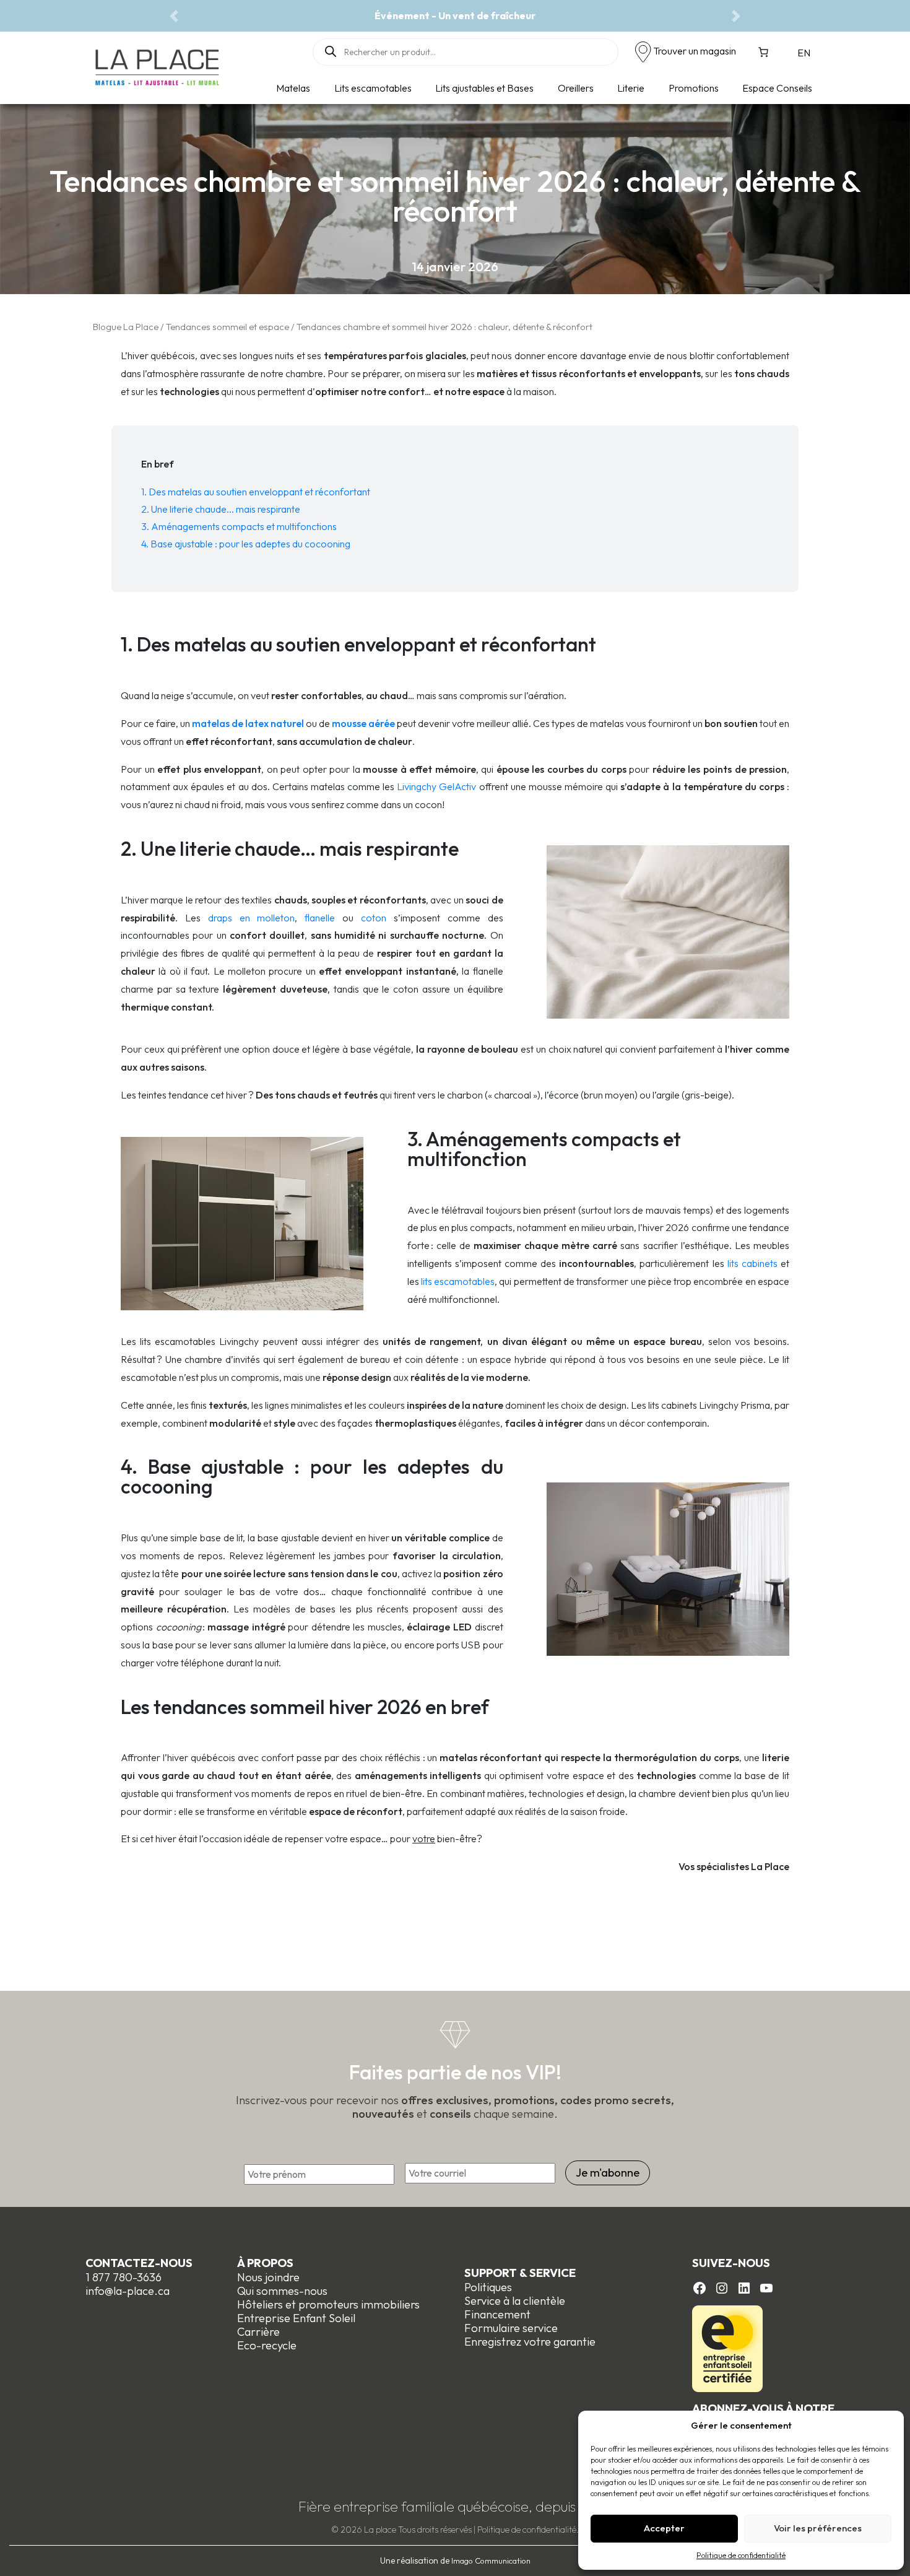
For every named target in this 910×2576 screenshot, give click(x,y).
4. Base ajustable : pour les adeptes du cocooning (246, 544)
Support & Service (520, 2273)
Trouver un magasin (695, 51)
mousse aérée (363, 723)
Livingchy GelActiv (436, 786)
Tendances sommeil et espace (227, 327)
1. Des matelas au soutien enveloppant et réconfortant (256, 492)
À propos (265, 2263)
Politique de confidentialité (741, 2555)
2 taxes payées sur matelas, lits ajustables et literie (455, 15)
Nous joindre (268, 2277)
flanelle (323, 918)
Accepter (664, 2528)
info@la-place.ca (128, 2291)
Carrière (258, 2332)
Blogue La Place (126, 327)
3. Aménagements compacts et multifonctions (239, 526)
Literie (631, 88)
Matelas (293, 88)
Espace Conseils (777, 88)
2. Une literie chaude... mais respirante (221, 509)
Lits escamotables (373, 88)
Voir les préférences (818, 2528)
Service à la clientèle (515, 2301)
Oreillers (576, 88)
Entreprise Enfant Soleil (296, 2318)
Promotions (694, 88)
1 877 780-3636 (123, 2277)
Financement (497, 2314)
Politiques (488, 2287)
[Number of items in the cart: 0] (763, 52)
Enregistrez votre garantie (530, 2342)
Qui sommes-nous (282, 2291)
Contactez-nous (139, 2263)
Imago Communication (491, 2561)
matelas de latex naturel (248, 723)
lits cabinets (752, 1263)
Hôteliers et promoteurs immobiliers (328, 2304)
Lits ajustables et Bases (484, 88)
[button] (174, 16)
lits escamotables (458, 1281)
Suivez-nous (731, 2263)
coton (374, 918)
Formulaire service (511, 2328)
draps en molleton (252, 918)
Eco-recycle (267, 2345)
